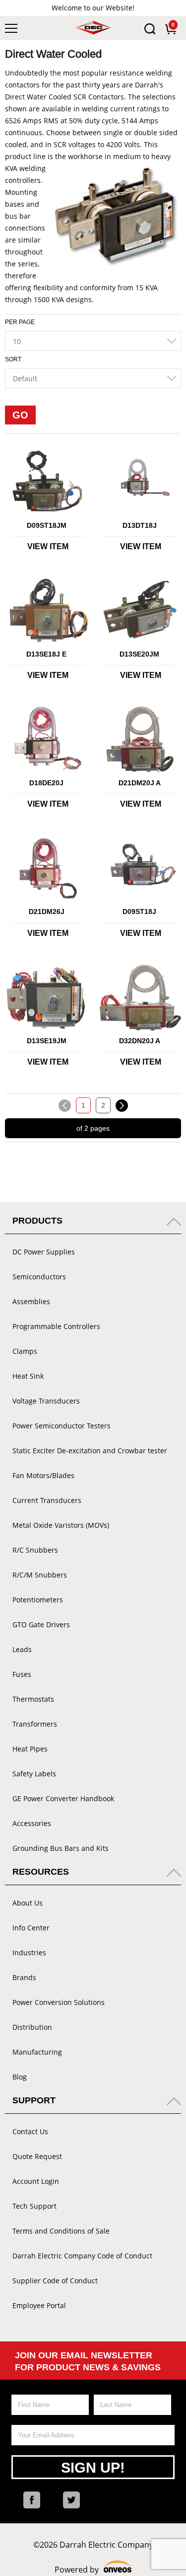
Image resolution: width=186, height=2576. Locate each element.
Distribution (32, 2027)
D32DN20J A (140, 1041)
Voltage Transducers (46, 1401)
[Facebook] (32, 2500)
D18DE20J (46, 783)
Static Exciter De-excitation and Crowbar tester (90, 1451)
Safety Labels (34, 1774)
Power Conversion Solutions (59, 2002)
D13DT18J (140, 525)
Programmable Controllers (56, 1326)
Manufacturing (37, 2052)
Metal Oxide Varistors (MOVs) (61, 1525)
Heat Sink (28, 1376)
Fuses (22, 1674)
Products (37, 1221)
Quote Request (37, 2156)
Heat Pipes (30, 1749)
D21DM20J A (140, 783)
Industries (29, 1953)
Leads (22, 1649)
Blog (20, 2077)
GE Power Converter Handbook (63, 1798)
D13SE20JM (139, 654)
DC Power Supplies (44, 1252)
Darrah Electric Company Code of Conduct (82, 2256)
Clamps (25, 1351)
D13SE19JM (47, 1041)
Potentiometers (38, 1600)
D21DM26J (47, 912)
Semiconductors (39, 1277)
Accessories (32, 1823)
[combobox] (93, 341)
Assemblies (31, 1301)
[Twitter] (71, 2500)
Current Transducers (47, 1500)
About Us (28, 1903)
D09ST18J (139, 912)
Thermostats (33, 1699)
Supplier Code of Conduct (55, 2281)
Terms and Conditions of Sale (61, 2231)
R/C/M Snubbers (40, 1575)
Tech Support (34, 2206)
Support (34, 2100)
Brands (24, 1977)
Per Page (20, 322)
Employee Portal (39, 2305)
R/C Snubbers (35, 1550)
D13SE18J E (46, 654)
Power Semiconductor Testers (62, 1426)
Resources (41, 1872)
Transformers (35, 1724)
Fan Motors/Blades (43, 1475)
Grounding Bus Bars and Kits (61, 1848)
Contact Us (30, 2131)
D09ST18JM (47, 525)
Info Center (31, 1928)
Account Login (36, 2181)
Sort (13, 359)
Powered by (93, 2570)
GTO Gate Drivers (41, 1624)
